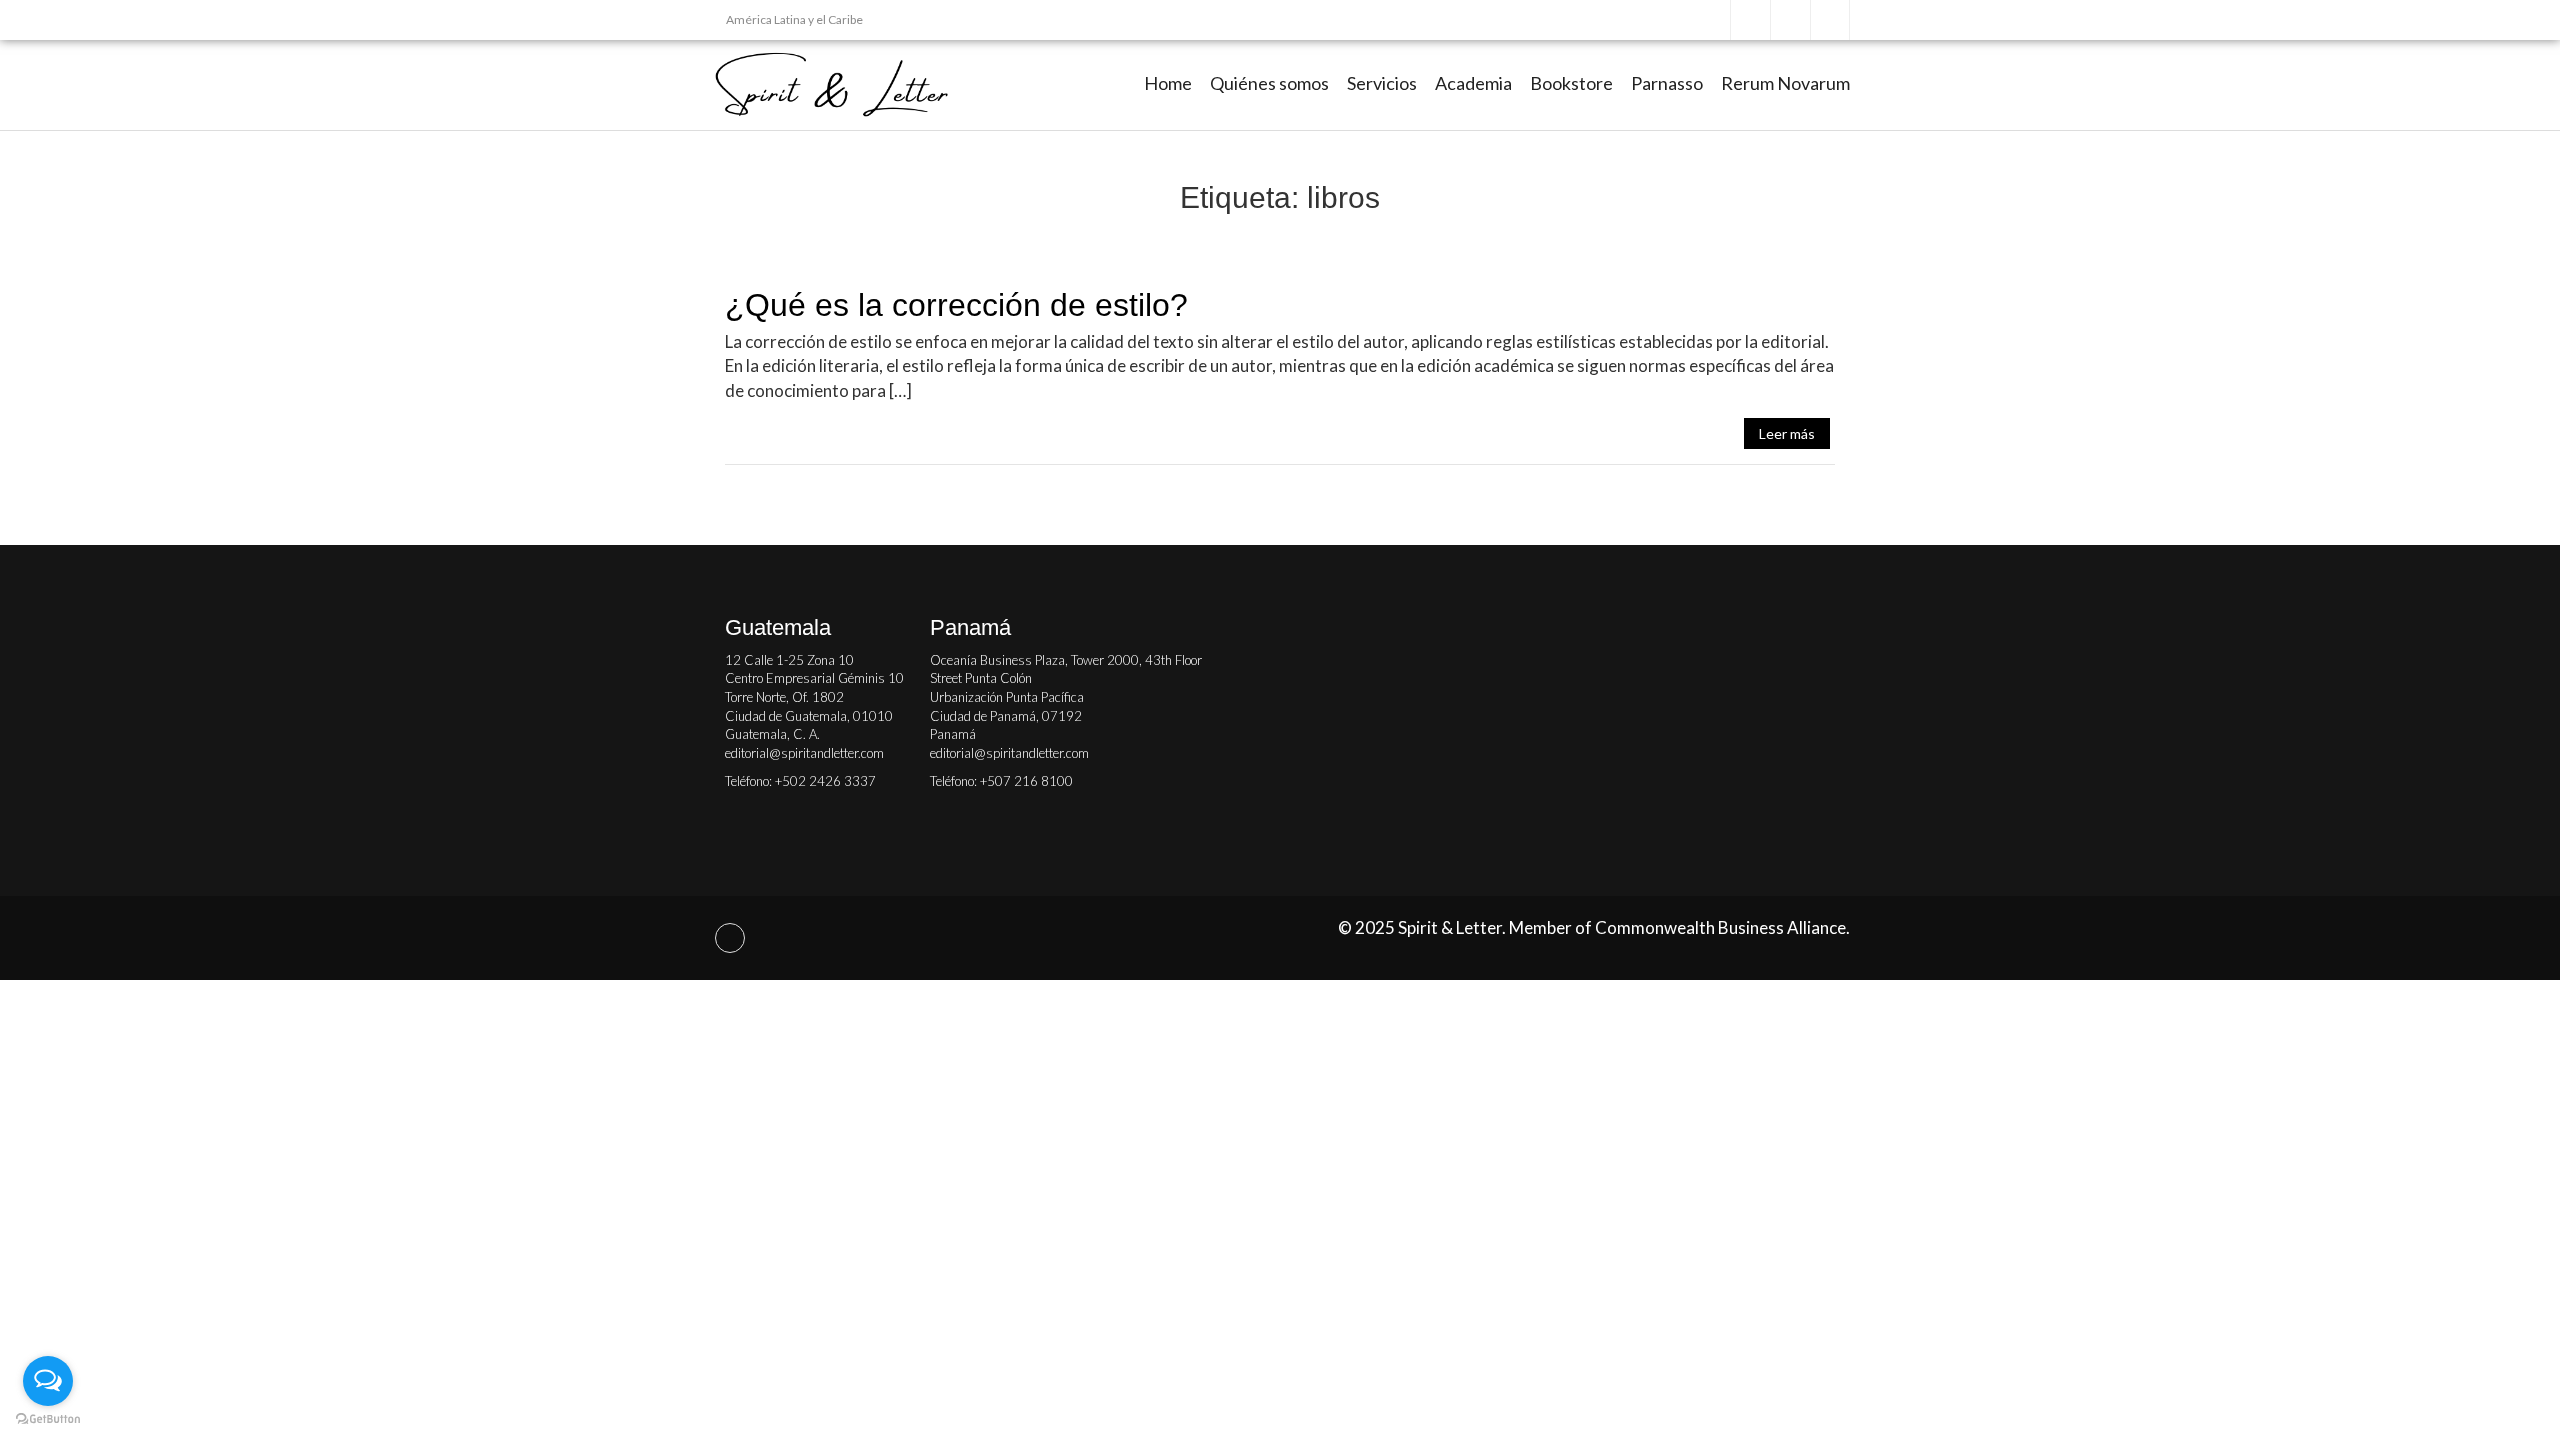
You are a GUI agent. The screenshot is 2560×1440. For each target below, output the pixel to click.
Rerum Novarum (1785, 83)
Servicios (1382, 83)
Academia (1473, 83)
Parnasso (1667, 83)
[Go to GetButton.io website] (48, 1419)
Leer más (1787, 433)
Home (1168, 83)
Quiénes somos (1269, 83)
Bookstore (1571, 83)
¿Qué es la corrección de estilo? (956, 305)
